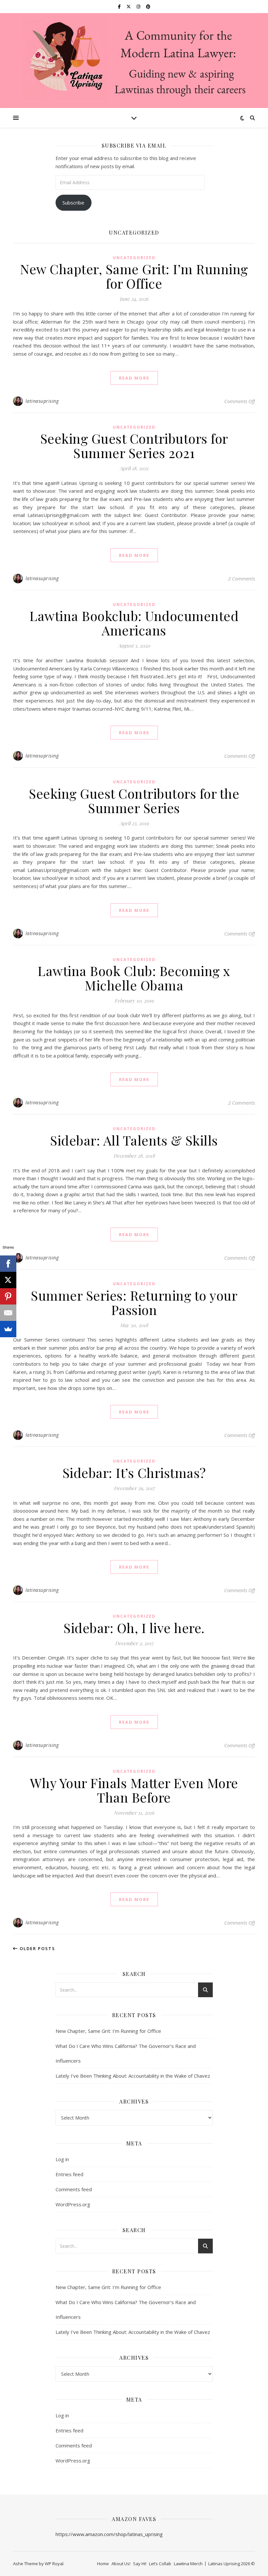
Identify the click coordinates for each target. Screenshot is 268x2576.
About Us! (121, 2564)
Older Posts (37, 1948)
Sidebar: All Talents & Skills (134, 1140)
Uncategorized (134, 258)
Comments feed (74, 2189)
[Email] (8, 1313)
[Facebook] (8, 1264)
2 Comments (242, 578)
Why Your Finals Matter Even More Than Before (134, 1790)
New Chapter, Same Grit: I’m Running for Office (134, 276)
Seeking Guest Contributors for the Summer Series (134, 800)
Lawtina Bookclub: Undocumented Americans (134, 623)
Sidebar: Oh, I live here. (134, 1628)
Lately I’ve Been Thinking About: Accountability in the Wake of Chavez (133, 2076)
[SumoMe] (8, 1329)
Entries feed (69, 2174)
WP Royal (54, 2564)
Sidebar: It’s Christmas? (134, 1473)
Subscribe (73, 203)
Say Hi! (140, 2564)
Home (103, 2564)
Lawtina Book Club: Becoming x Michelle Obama (134, 978)
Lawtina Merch (188, 2564)
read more (134, 378)
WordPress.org (73, 2204)
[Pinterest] (8, 1296)
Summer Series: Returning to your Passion (134, 1302)
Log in (62, 2159)
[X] (8, 1280)
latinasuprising (42, 401)
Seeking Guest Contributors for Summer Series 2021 (134, 445)
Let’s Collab (160, 2564)
